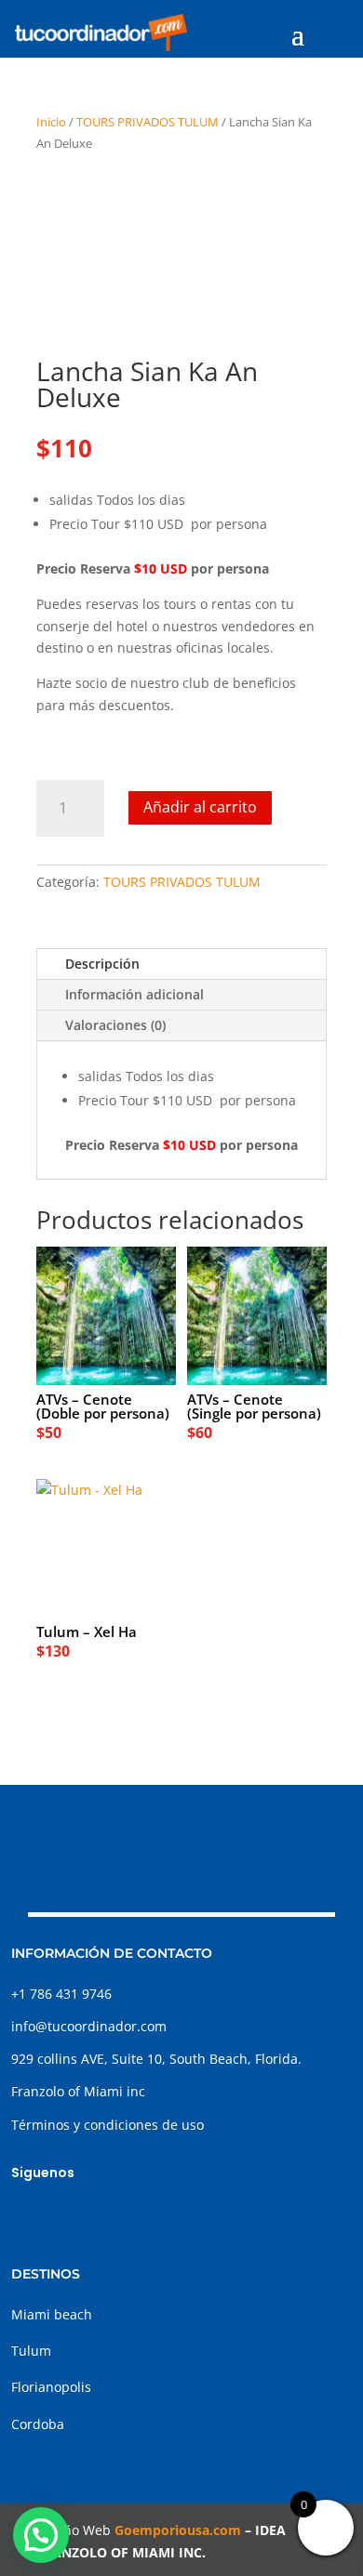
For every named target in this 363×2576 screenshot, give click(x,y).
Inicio (51, 122)
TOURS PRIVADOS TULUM (148, 122)
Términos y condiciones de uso (108, 2125)
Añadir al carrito (200, 807)
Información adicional (134, 994)
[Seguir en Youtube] (138, 2215)
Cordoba (38, 2424)
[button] (41, 2535)
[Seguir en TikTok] (101, 2215)
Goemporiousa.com (178, 2530)
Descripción (102, 964)
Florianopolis (51, 2387)
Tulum (31, 2351)
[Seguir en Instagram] (63, 2215)
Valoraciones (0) (115, 1025)
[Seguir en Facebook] (26, 2215)
